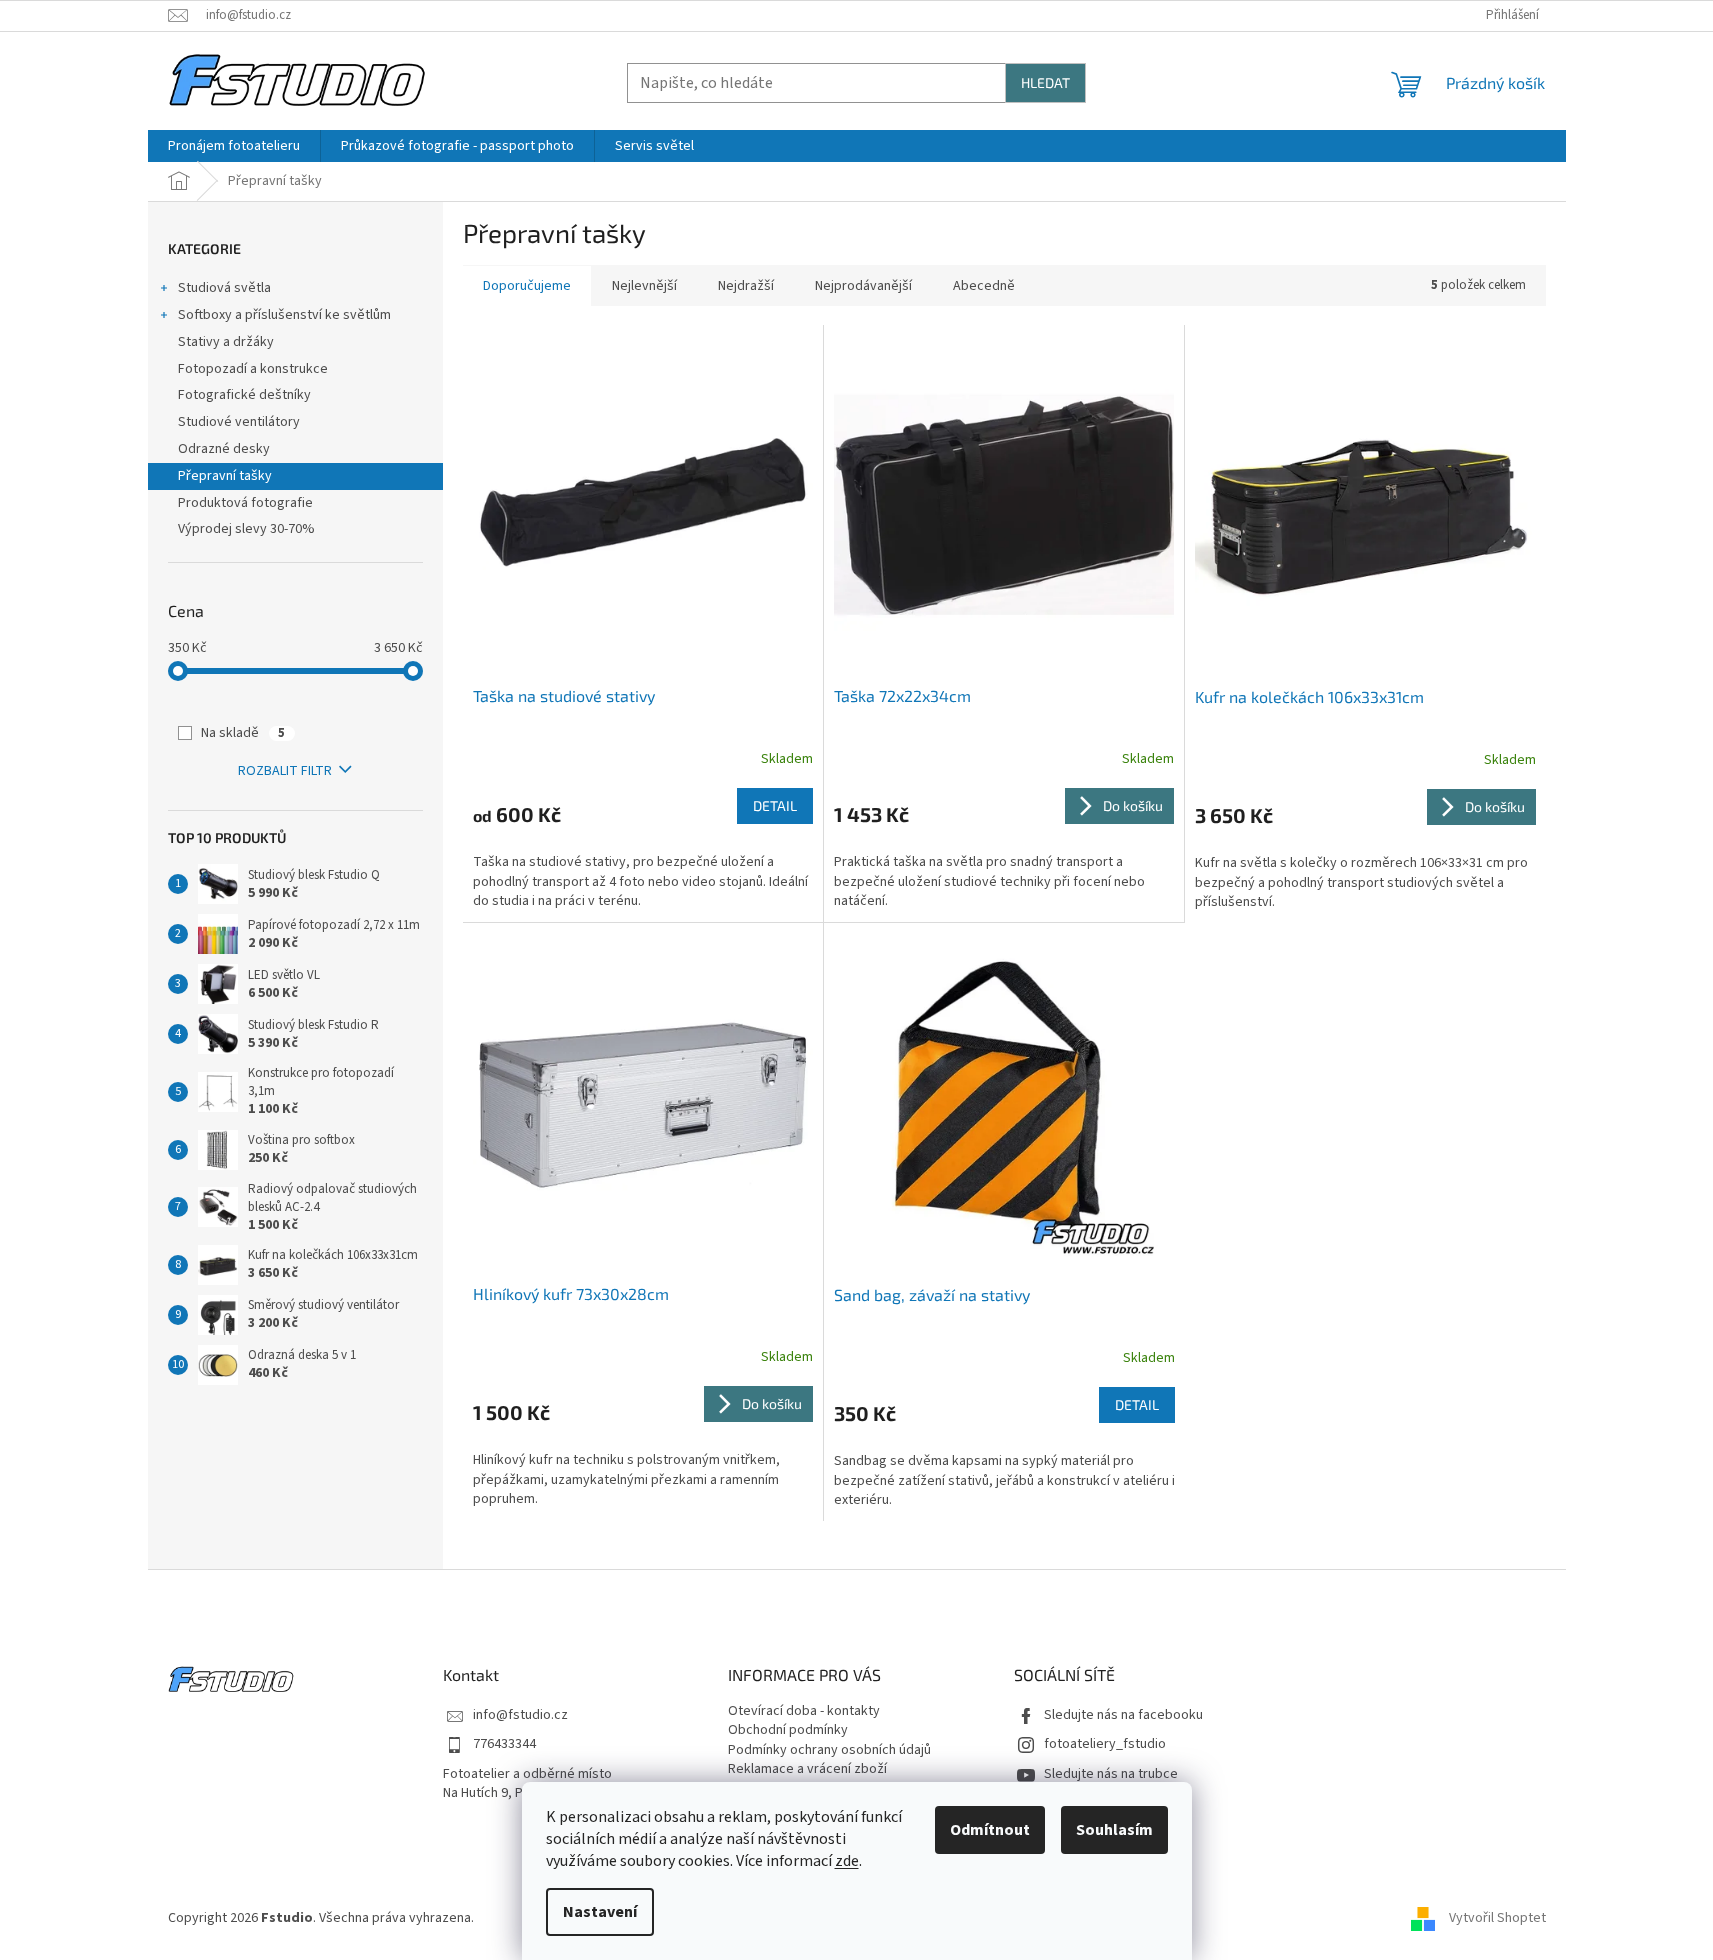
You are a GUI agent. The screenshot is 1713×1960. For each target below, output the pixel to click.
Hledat (1045, 82)
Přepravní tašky (225, 476)
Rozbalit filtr (285, 771)
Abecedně (984, 286)
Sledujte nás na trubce (1111, 1774)
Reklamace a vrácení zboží (807, 1769)
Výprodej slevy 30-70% (246, 529)
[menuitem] (234, 146)
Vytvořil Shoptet (1497, 1919)
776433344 (504, 1744)
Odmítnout (990, 1830)
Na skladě (243, 733)
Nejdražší (746, 286)
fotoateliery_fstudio (1105, 1744)
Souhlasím (1114, 1830)
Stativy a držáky (226, 342)
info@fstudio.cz (520, 1715)
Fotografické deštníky (244, 395)
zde (847, 1861)
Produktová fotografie (245, 503)
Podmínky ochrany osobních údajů (829, 1750)
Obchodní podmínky (788, 1730)
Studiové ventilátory (239, 422)
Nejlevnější (644, 286)
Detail (775, 805)
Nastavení (600, 1912)
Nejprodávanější (863, 286)
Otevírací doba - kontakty (804, 1711)
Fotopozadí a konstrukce (253, 369)
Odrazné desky (224, 449)
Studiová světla (224, 288)
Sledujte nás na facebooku (1123, 1715)
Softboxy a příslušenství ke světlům (284, 315)
